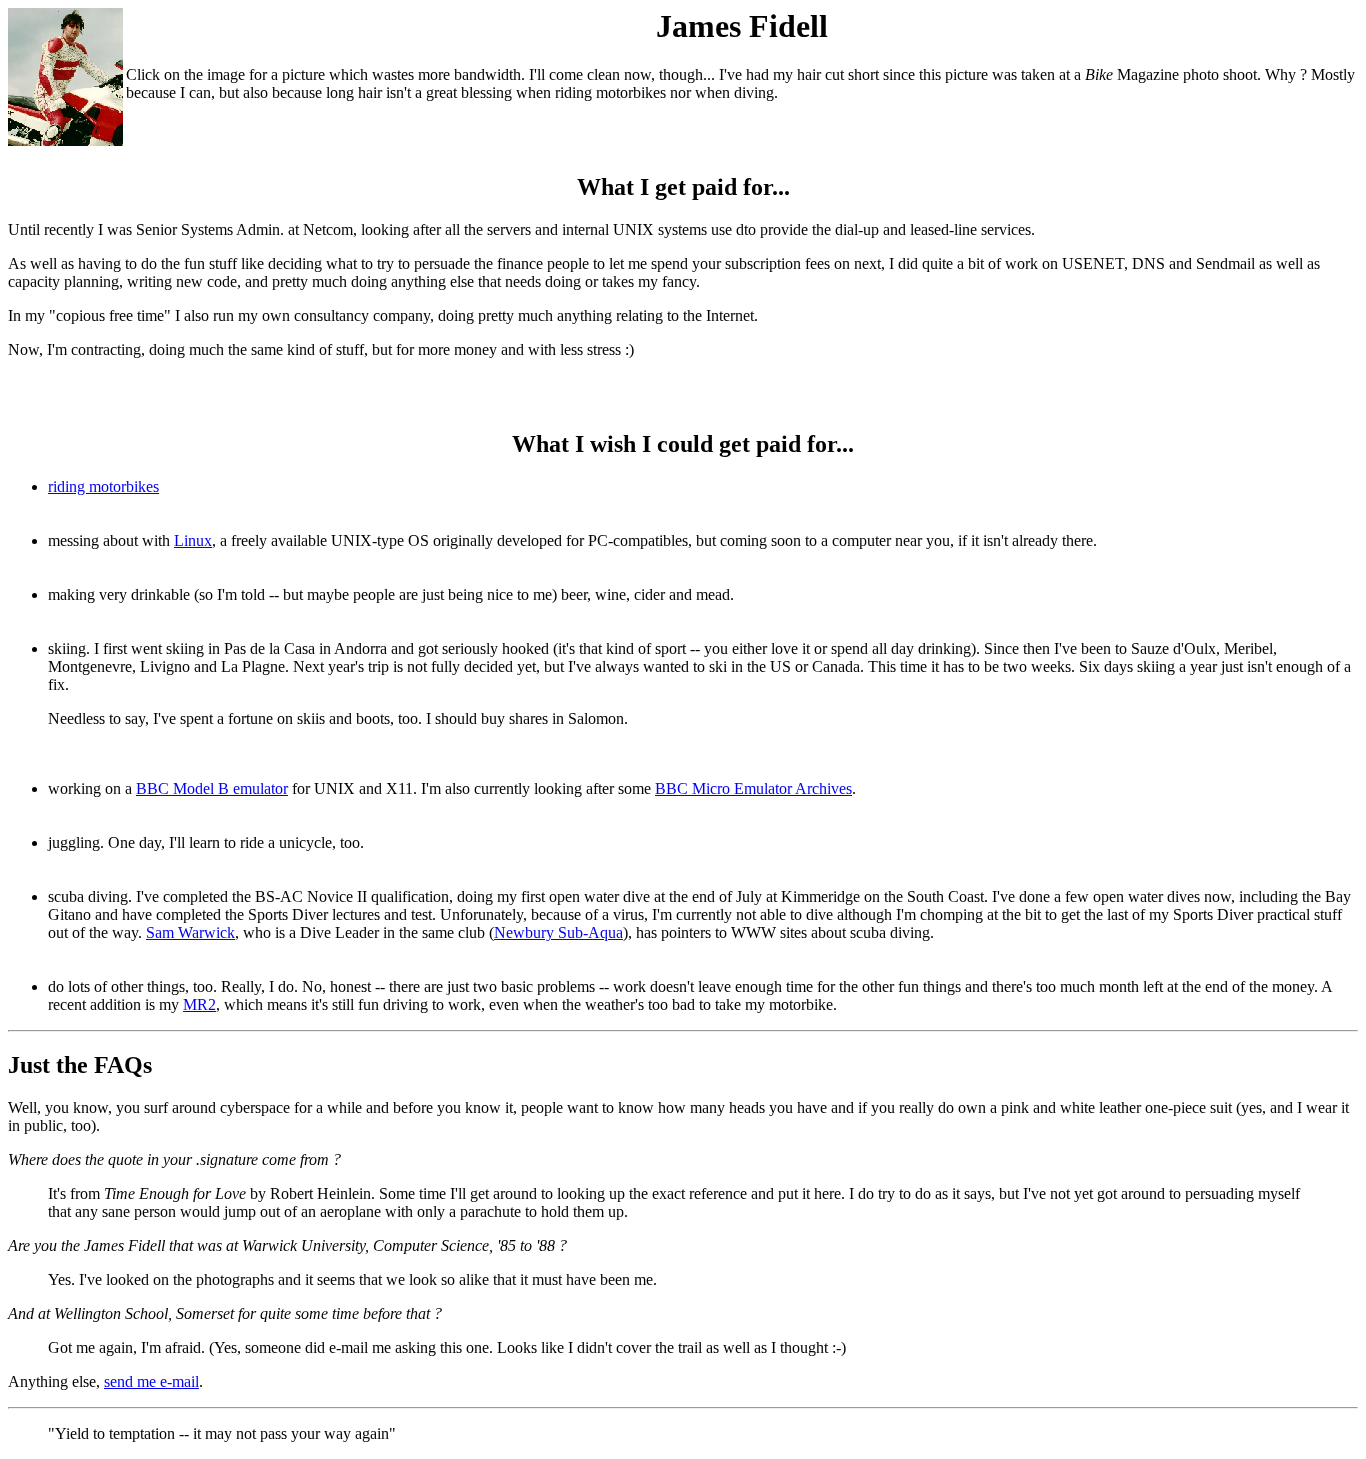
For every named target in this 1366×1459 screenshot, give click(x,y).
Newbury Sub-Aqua (558, 932)
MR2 (199, 1004)
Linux (193, 540)
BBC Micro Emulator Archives (753, 788)
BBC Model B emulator (212, 788)
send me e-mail (151, 1381)
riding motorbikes (103, 486)
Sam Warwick (190, 932)
